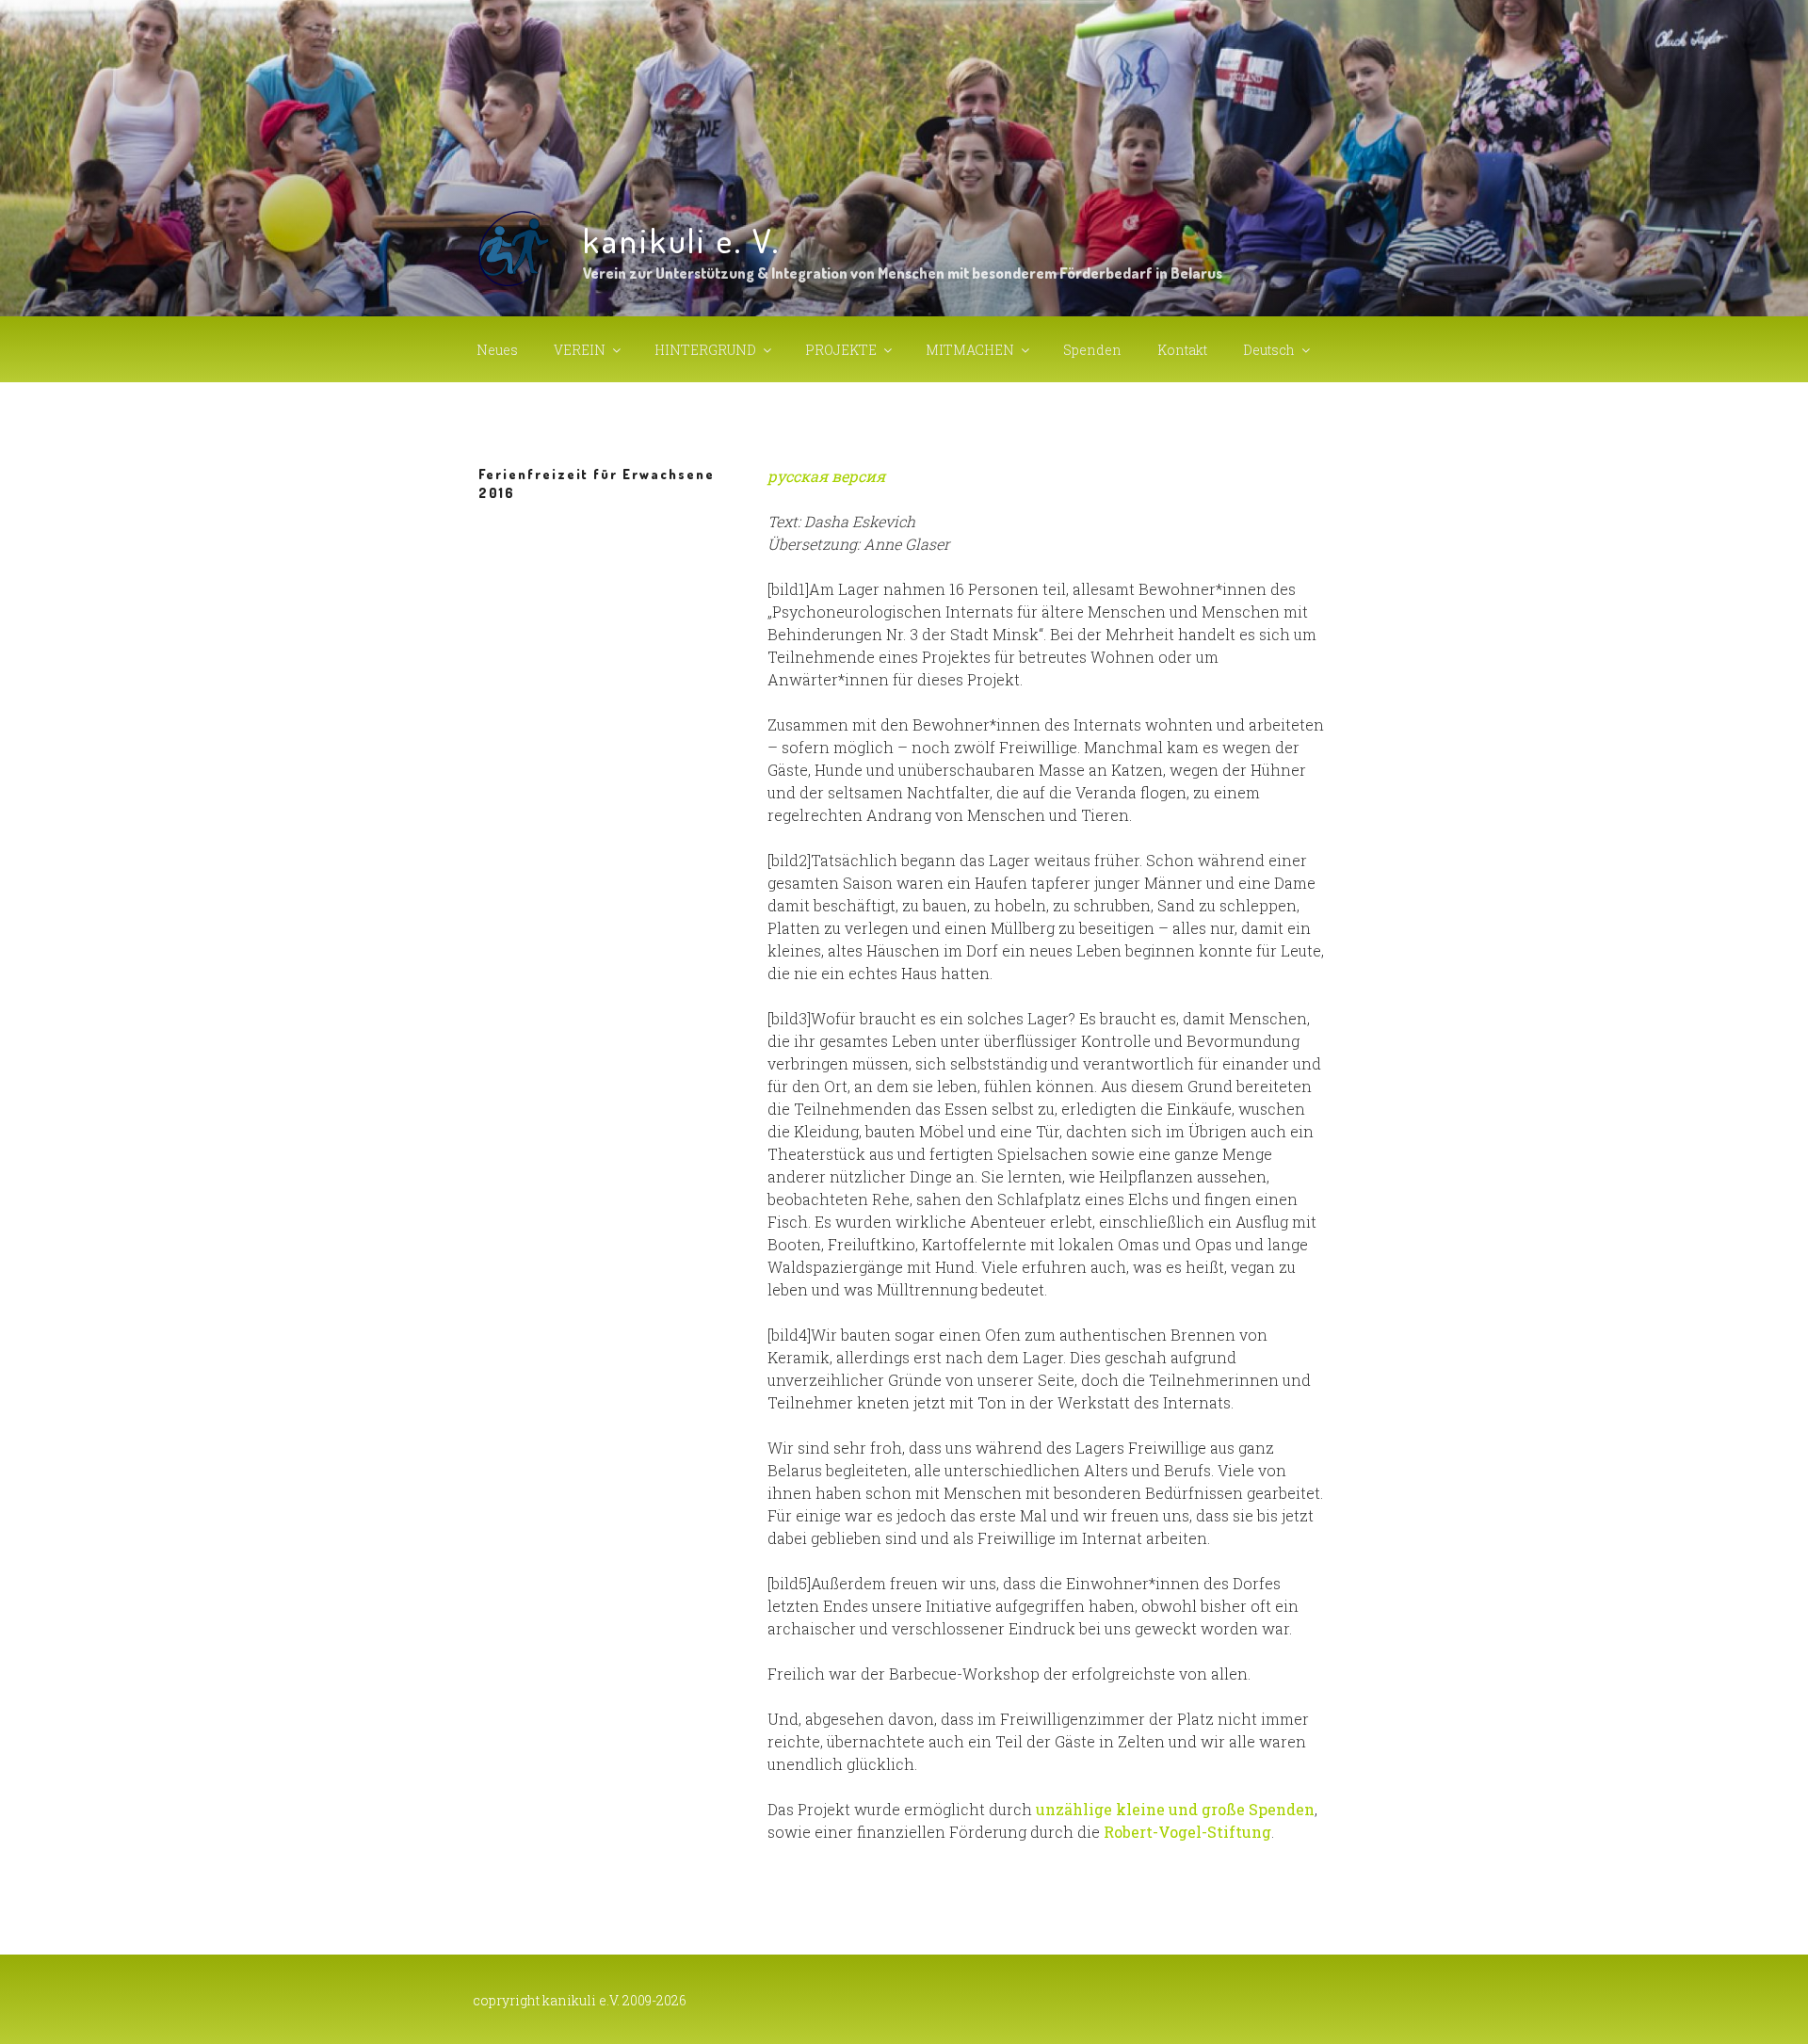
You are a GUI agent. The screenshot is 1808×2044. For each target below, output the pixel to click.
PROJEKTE (841, 350)
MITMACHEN (970, 350)
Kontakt (1182, 350)
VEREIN (580, 350)
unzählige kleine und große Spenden (1175, 1809)
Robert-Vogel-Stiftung (1187, 1832)
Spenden (1092, 350)
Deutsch (1269, 350)
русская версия (826, 476)
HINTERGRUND (705, 350)
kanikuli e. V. (681, 240)
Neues (497, 350)
